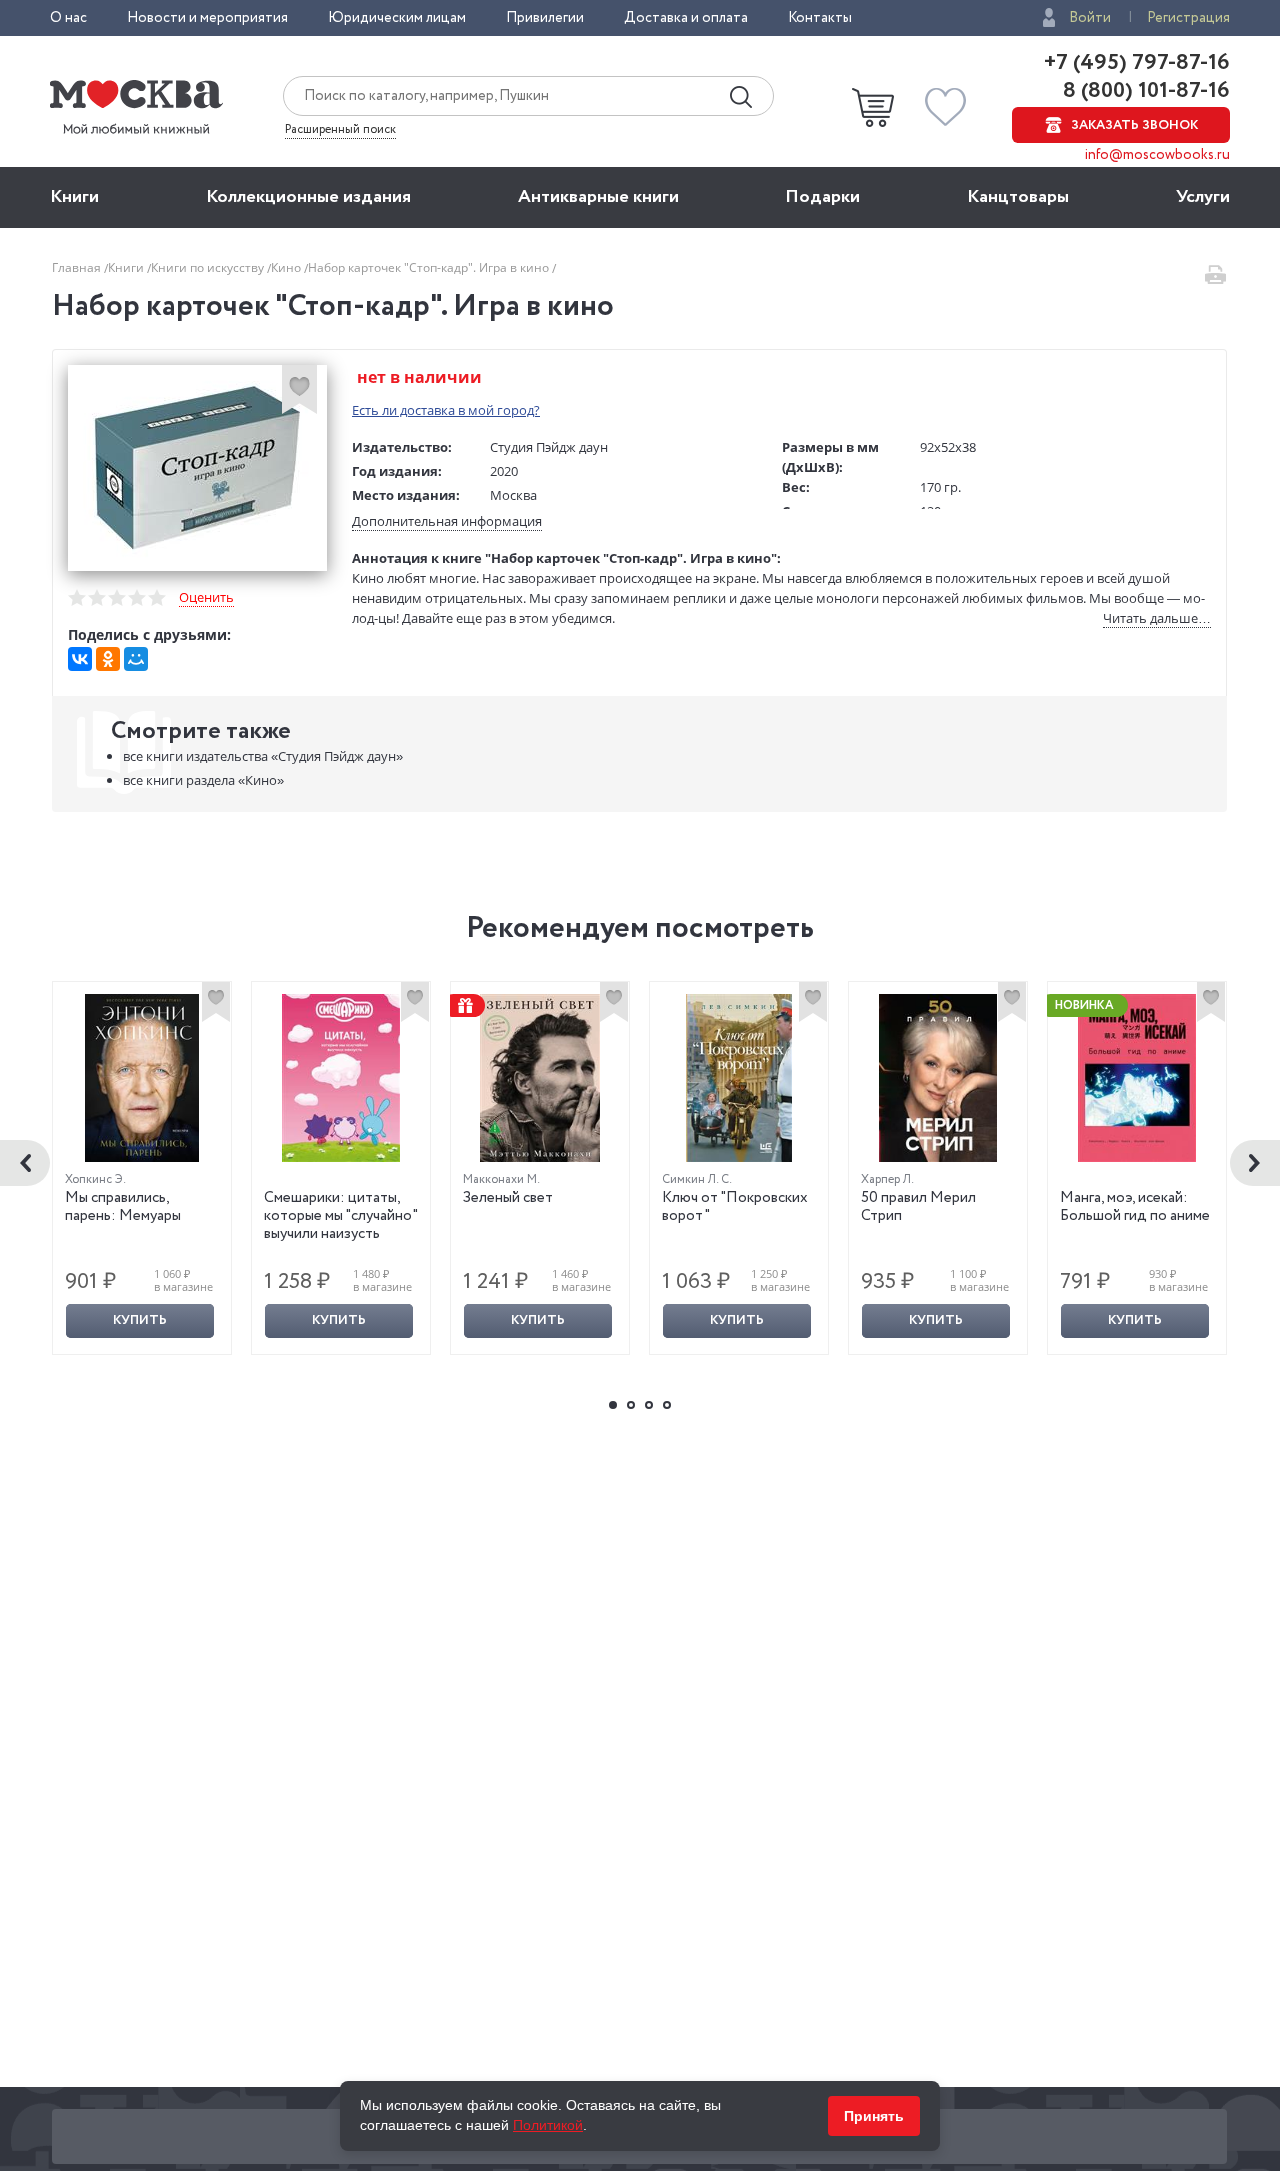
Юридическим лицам (397, 18)
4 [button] (667, 1405)
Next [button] (1255, 1163)
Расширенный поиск (340, 130)
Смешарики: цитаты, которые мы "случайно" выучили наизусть (340, 1216)
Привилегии (545, 18)
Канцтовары (1018, 197)
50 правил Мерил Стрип (918, 1207)
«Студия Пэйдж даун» (263, 756)
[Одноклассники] (108, 659)
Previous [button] (25, 1163)
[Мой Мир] (136, 659)
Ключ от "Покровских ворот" (736, 1207)
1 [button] (613, 1405)
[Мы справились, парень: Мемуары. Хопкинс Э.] (142, 1078)
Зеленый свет (508, 1198)
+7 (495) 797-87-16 (1137, 63)
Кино (287, 267)
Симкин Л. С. (697, 1179)
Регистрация (1188, 18)
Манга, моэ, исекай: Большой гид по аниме (1135, 1207)
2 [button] (631, 1405)
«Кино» (203, 780)
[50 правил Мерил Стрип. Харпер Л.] (938, 1078)
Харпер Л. (887, 1179)
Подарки (822, 197)
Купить (140, 1320)
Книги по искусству (209, 267)
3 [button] (649, 1405)
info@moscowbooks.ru (1157, 155)
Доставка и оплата (686, 18)
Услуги (1203, 197)
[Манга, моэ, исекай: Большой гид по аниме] (1137, 1078)
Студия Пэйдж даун (549, 447)
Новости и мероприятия (207, 18)
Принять (874, 2116)
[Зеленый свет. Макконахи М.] (540, 1078)
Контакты (820, 18)
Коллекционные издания (308, 197)
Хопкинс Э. (95, 1179)
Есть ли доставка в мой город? (446, 410)
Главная (78, 267)
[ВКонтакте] (80, 659)
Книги (74, 197)
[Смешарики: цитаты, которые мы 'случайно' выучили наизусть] (341, 1078)
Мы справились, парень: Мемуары (123, 1207)
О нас (68, 18)
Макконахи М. (501, 1179)
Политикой (548, 2125)
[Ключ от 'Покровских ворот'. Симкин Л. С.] (739, 1078)
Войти (1090, 18)
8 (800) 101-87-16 (1144, 91)
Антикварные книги (598, 197)
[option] (142, 1168)
